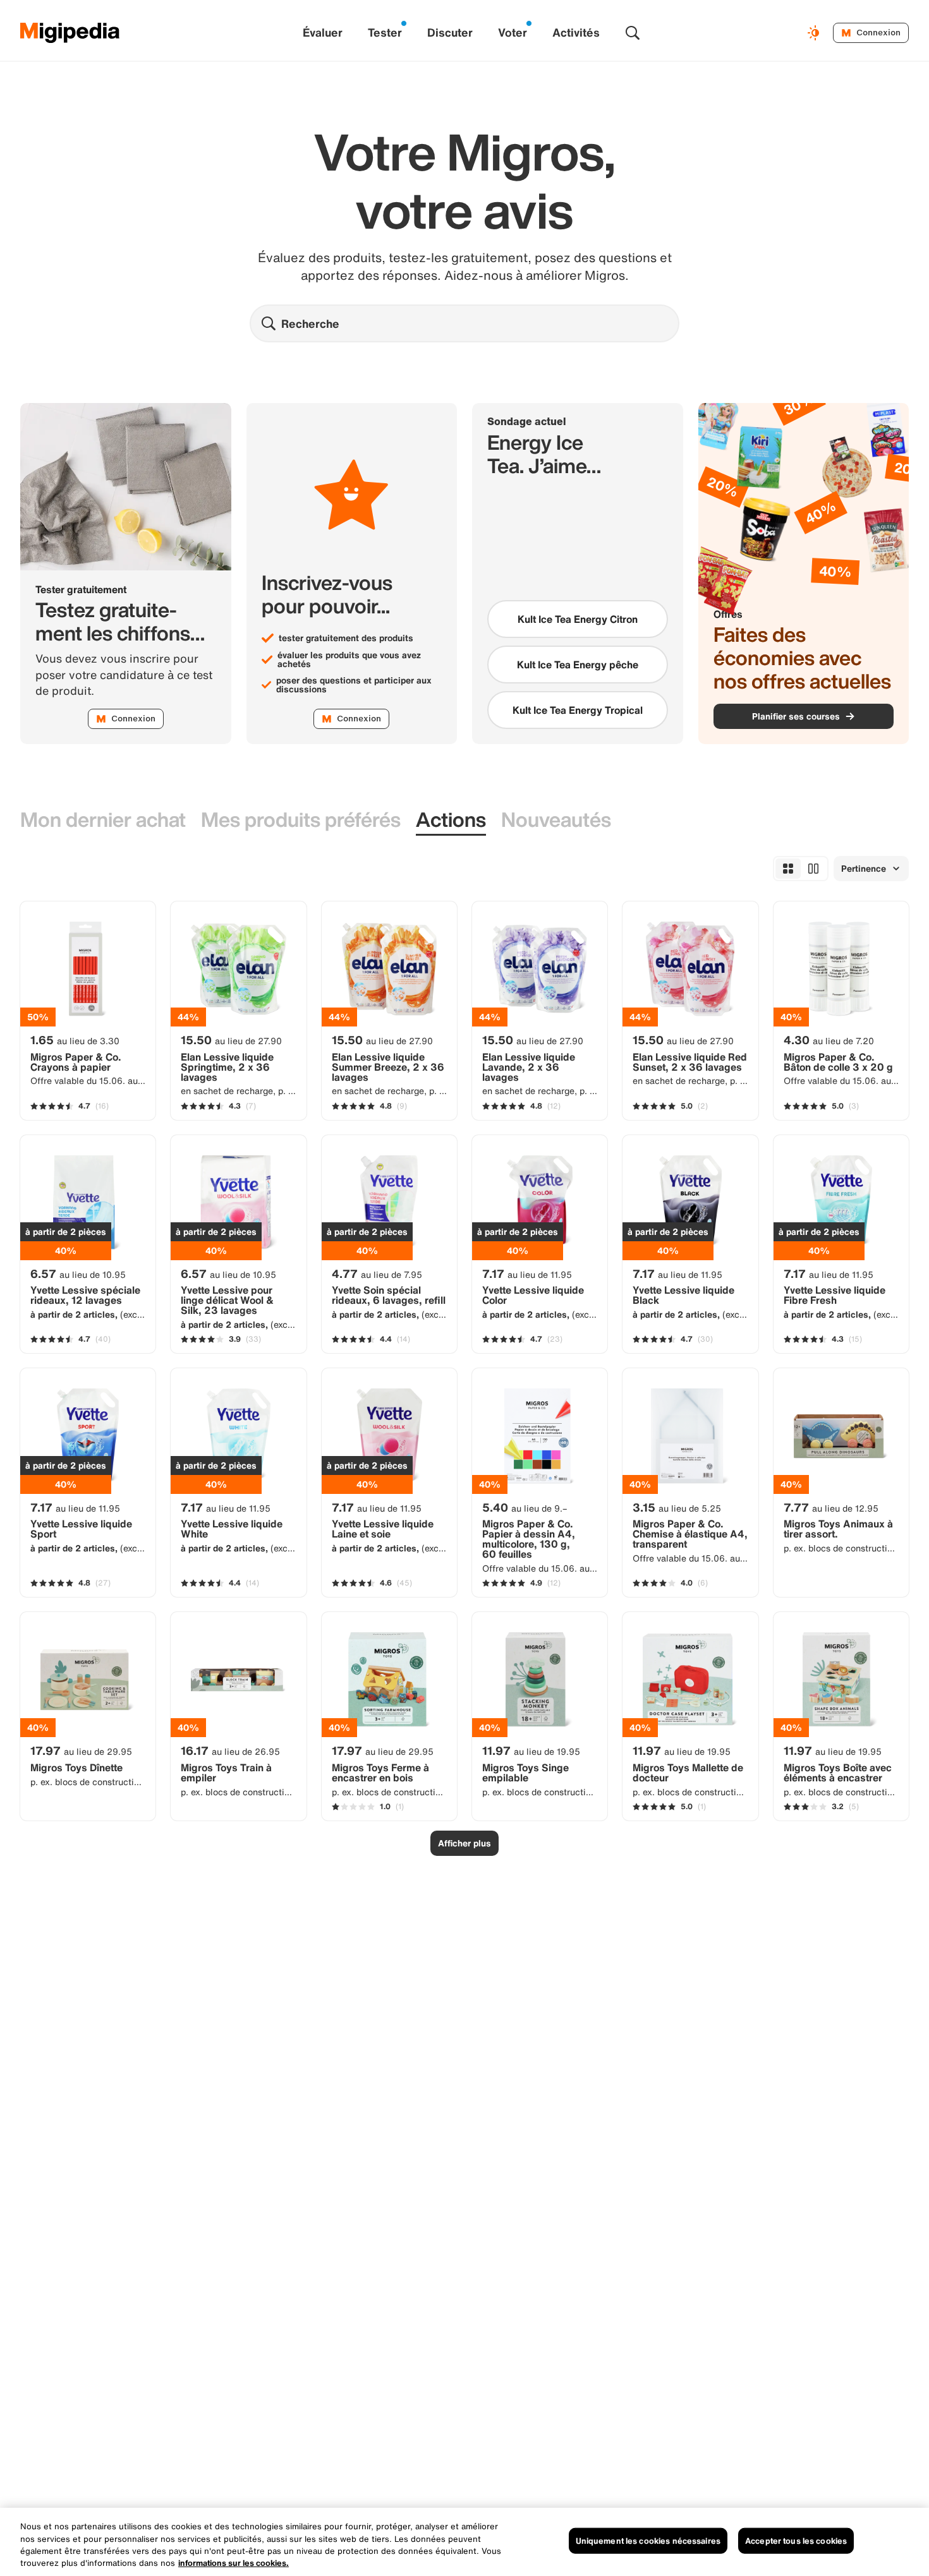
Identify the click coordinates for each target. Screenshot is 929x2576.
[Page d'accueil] (70, 33)
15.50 (231, 1040)
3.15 (677, 1507)
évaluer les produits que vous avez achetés (349, 659)
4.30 (829, 1040)
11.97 (531, 1750)
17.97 (81, 1750)
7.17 (527, 1273)
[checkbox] (578, 619)
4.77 (377, 1273)
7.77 (831, 1507)
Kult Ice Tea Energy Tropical (578, 710)
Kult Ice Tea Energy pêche (578, 665)
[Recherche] (633, 33)
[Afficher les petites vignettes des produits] (788, 869)
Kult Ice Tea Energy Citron (578, 619)
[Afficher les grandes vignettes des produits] (813, 869)
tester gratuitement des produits (346, 638)
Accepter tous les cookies (796, 2541)
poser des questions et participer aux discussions (354, 685)
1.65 (75, 1040)
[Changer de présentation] (815, 33)
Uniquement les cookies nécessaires (648, 2541)
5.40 (525, 1507)
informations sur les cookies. (234, 2563)
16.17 (230, 1750)
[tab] (103, 820)
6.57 (78, 1273)
